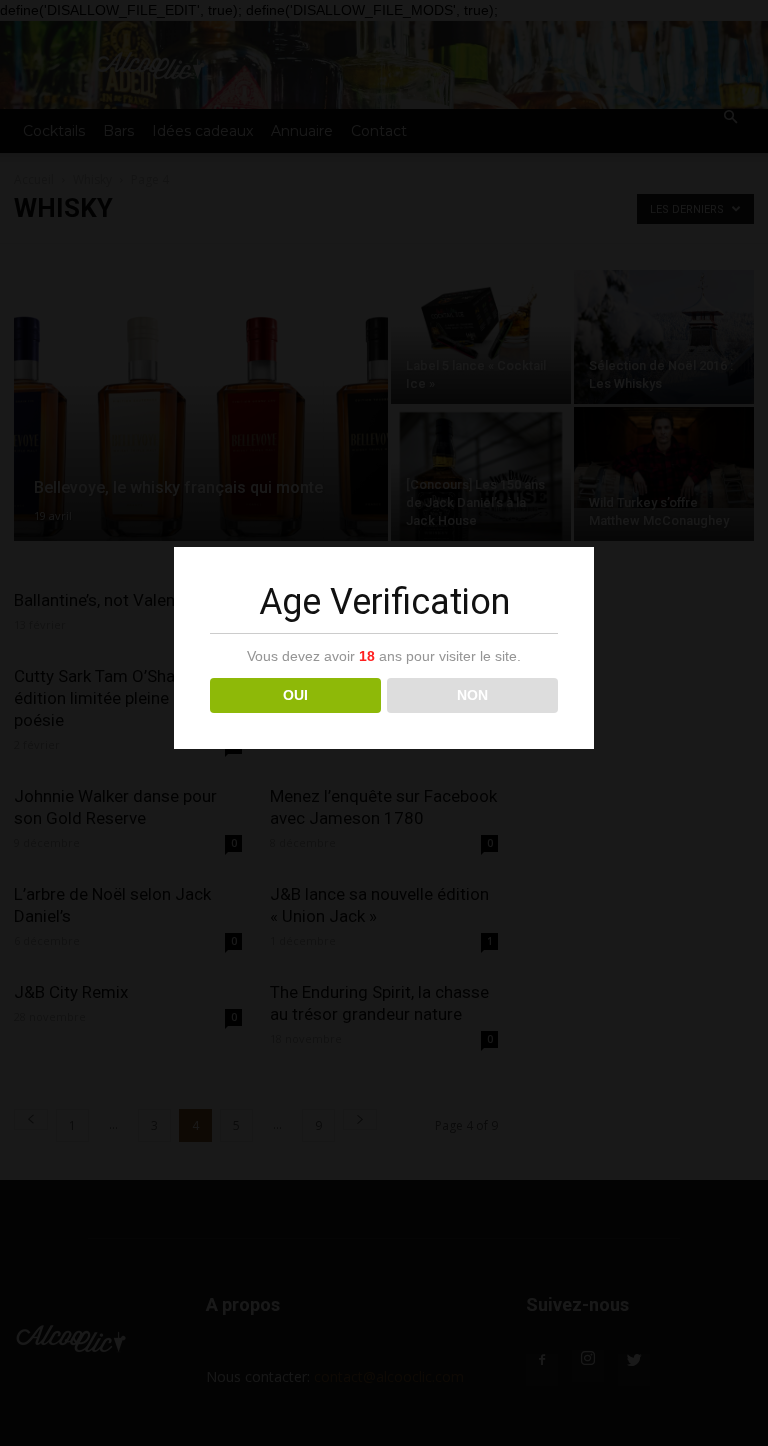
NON (472, 695)
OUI (295, 695)
